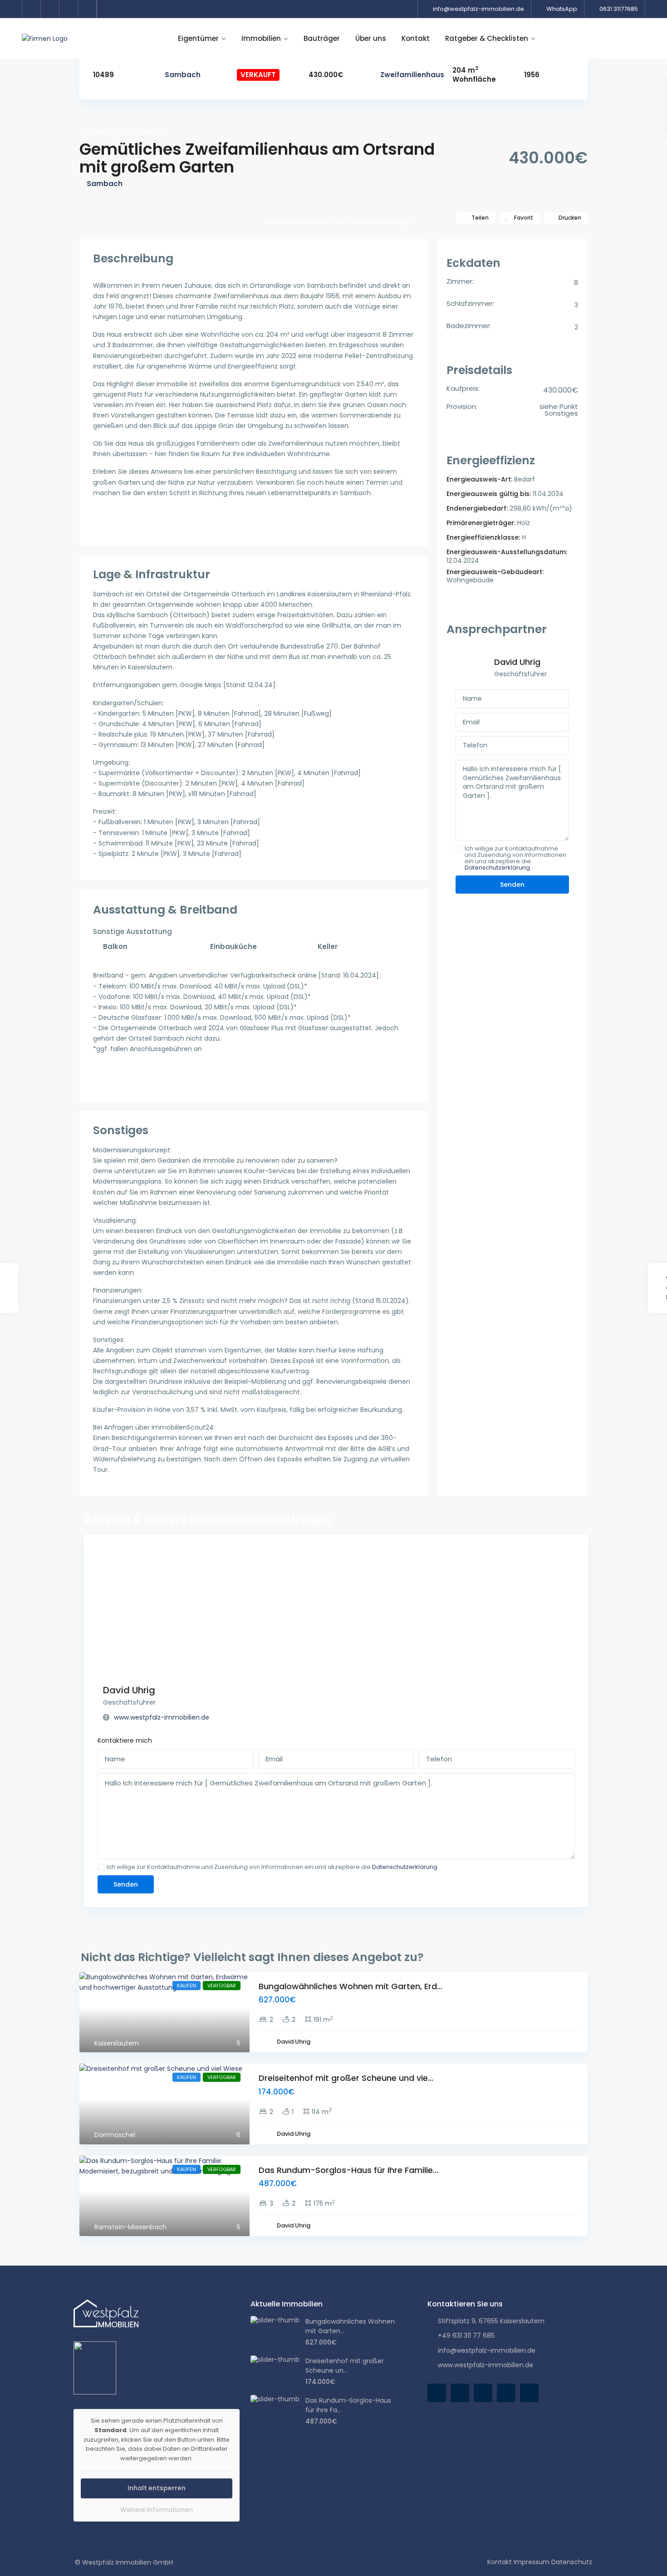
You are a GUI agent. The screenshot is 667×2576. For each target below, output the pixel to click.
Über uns (371, 38)
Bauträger (322, 38)
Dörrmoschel (115, 2135)
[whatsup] (460, 2393)
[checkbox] (459, 849)
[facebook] (32, 9)
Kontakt (416, 38)
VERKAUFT (258, 75)
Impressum (532, 2562)
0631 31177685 (619, 9)
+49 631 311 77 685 (466, 2335)
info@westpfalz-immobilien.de (478, 9)
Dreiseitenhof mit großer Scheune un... (345, 2366)
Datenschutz (572, 2562)
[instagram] (87, 9)
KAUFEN (95, 132)
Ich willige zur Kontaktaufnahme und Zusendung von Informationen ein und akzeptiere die (515, 858)
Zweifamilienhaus (412, 75)
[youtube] (69, 9)
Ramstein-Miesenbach (130, 2227)
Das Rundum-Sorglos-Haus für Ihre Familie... (348, 2170)
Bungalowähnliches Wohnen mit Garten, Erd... (351, 1986)
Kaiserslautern (117, 2043)
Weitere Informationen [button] (157, 2510)
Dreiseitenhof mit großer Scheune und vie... (346, 2078)
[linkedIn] (50, 9)
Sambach (183, 75)
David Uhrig (517, 662)
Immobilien (261, 38)
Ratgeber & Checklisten (487, 38)
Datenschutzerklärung (497, 868)
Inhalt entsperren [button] (157, 2488)
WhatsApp (562, 9)
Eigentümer (198, 38)
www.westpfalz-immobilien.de (162, 1717)
